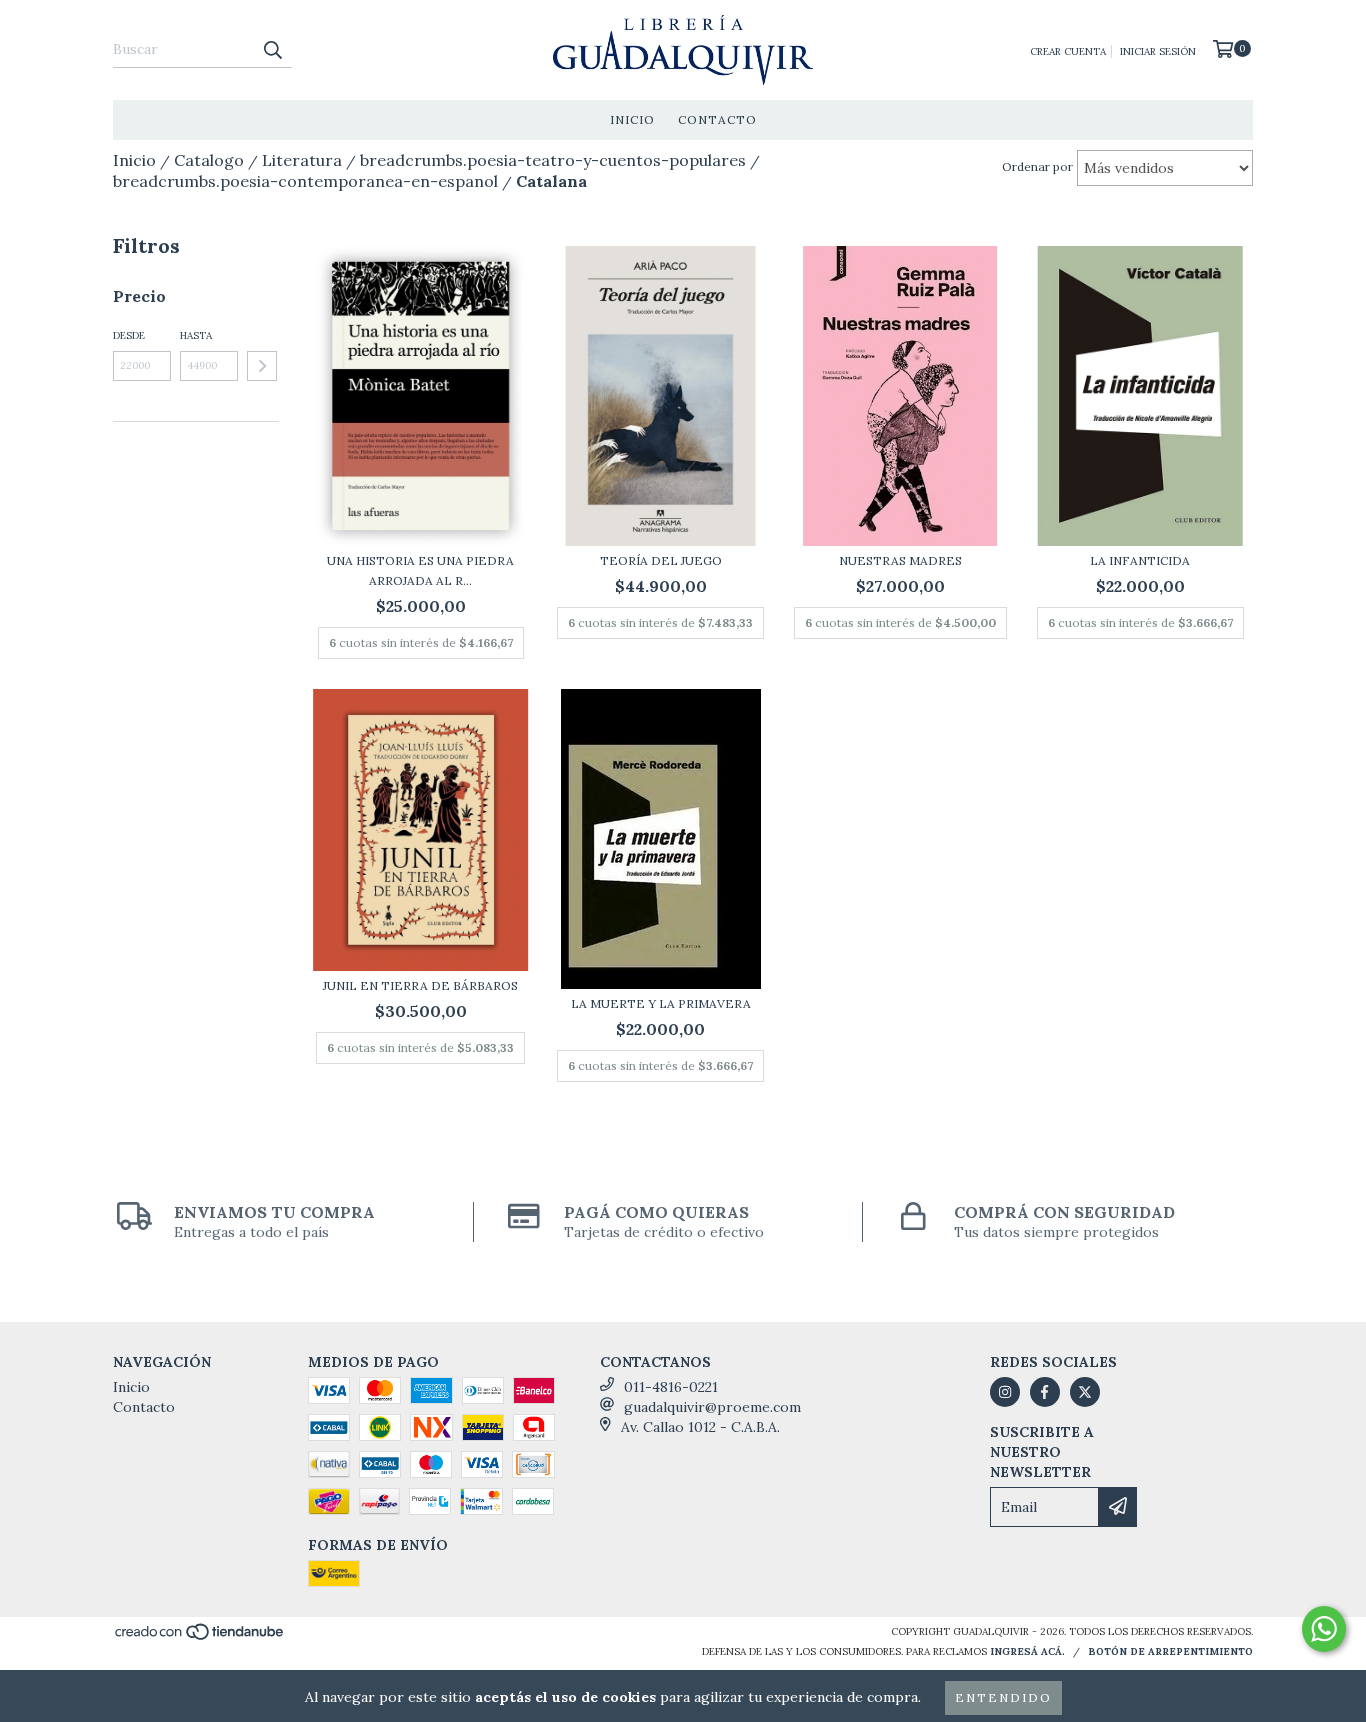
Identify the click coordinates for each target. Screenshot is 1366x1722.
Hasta (196, 335)
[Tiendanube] (200, 1637)
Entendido (1003, 1697)
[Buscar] (272, 50)
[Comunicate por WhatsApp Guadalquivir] (1324, 1629)
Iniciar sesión (1158, 51)
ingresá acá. (1027, 1651)
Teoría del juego (661, 560)
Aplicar (262, 366)
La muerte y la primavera (661, 1003)
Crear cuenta (1068, 51)
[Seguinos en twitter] (1085, 1392)
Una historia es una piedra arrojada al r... (420, 570)
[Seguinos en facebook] (1045, 1392)
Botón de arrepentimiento (1170, 1651)
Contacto (717, 119)
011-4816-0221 (671, 1387)
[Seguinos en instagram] (1005, 1392)
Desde (129, 335)
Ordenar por (1037, 166)
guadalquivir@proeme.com (712, 1407)
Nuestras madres (900, 560)
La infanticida (1140, 560)
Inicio (632, 119)
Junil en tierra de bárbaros (420, 985)
